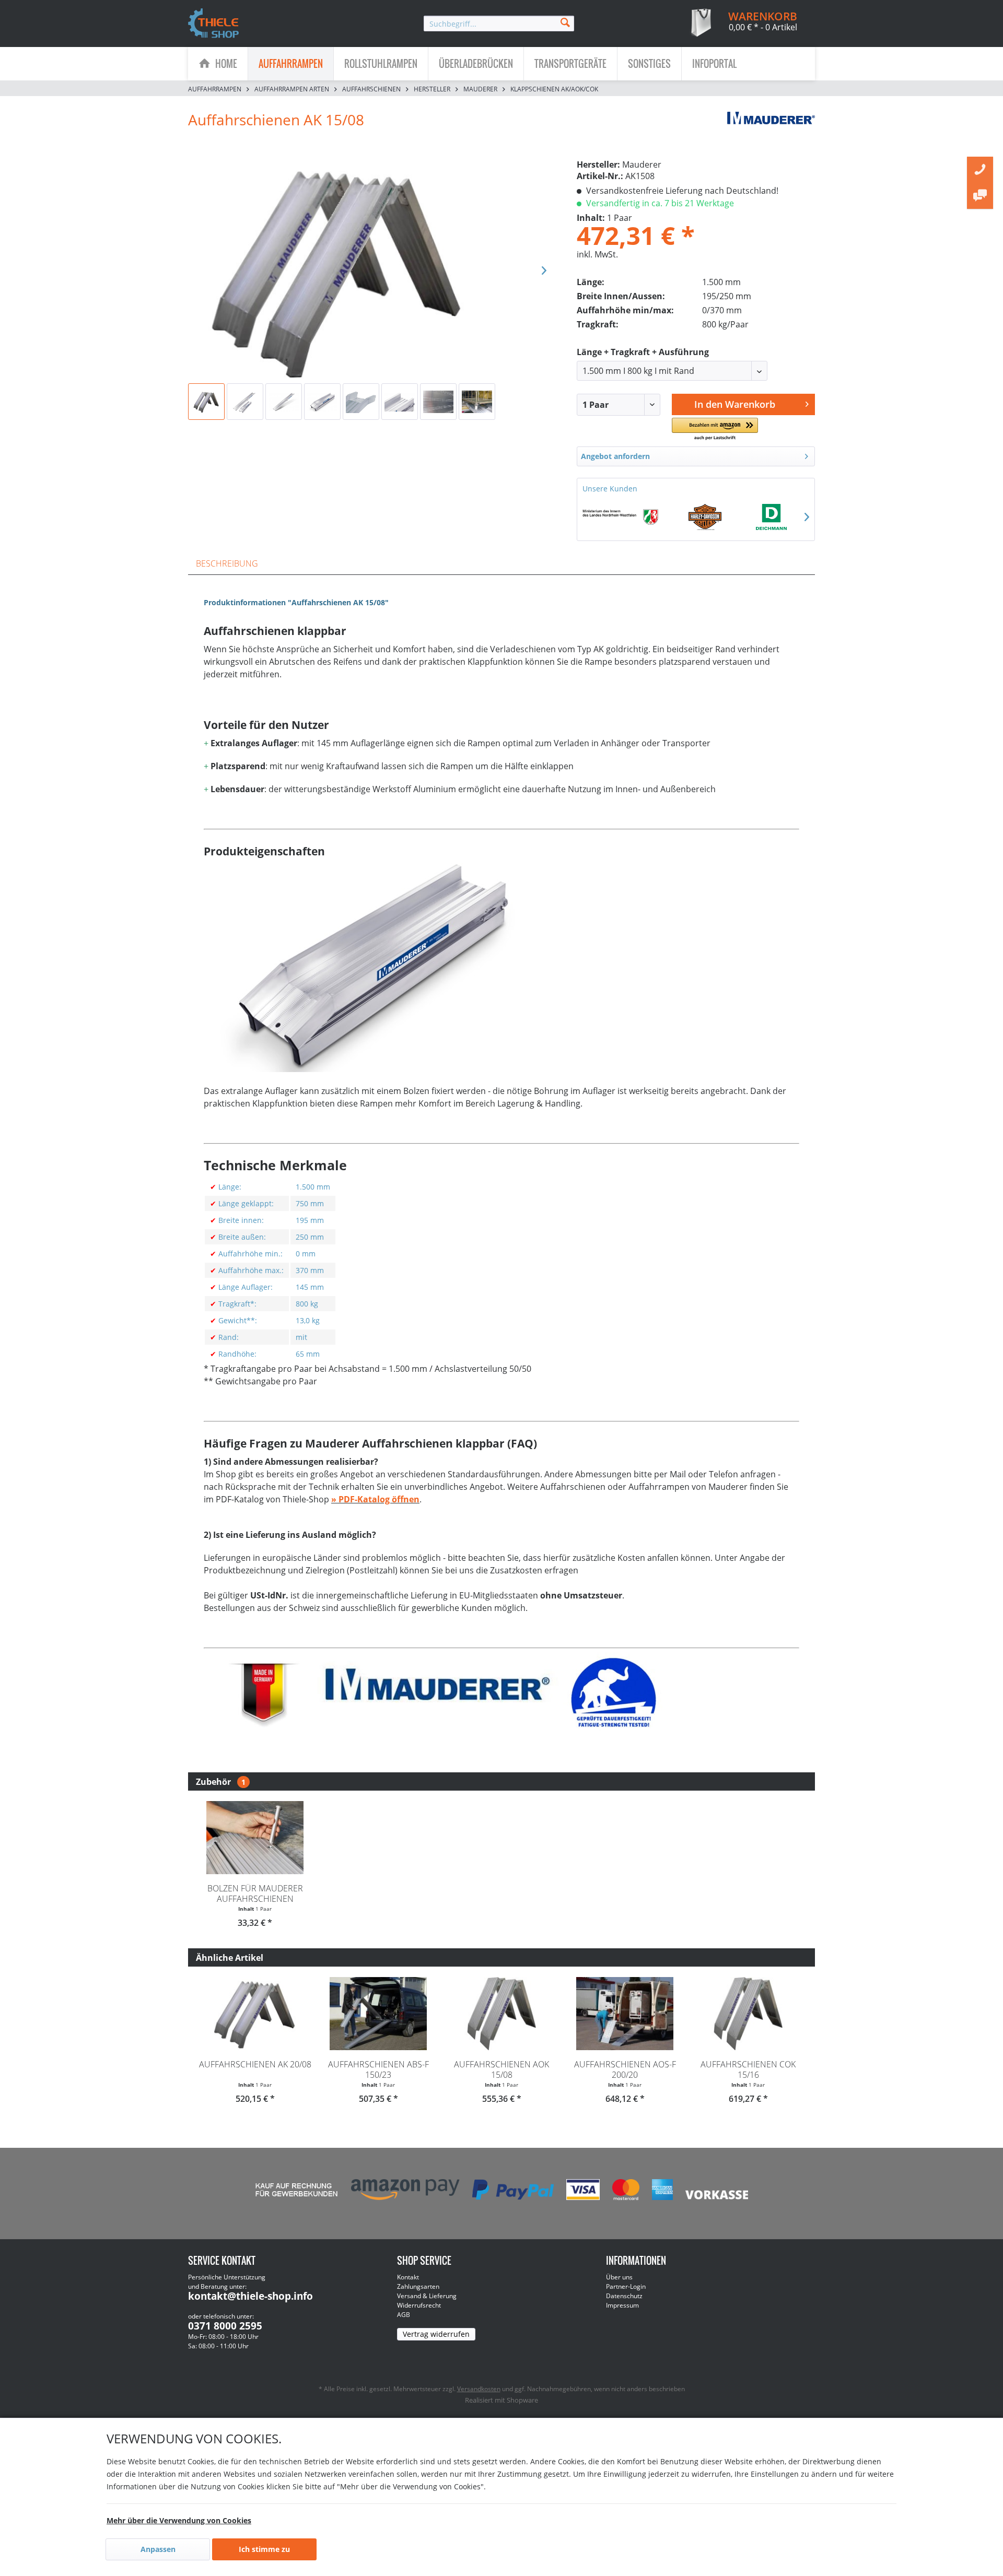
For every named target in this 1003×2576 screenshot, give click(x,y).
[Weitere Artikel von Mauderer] (771, 130)
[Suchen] (565, 22)
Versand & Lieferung (427, 2296)
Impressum (622, 2305)
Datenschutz (624, 2296)
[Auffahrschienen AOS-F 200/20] (625, 2014)
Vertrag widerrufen (436, 2334)
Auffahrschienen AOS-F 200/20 (625, 2069)
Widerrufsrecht (419, 2305)
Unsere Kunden (610, 489)
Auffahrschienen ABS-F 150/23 (378, 2069)
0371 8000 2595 (225, 2326)
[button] (715, 430)
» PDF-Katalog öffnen (375, 1499)
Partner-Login (626, 2286)
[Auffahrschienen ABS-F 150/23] (378, 2014)
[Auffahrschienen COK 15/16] (748, 2014)
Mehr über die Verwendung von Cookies (179, 2520)
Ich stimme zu (264, 2549)
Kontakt (408, 2277)
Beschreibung (227, 563)
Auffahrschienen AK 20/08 (255, 2064)
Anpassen (158, 2549)
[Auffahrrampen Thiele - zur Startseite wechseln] (214, 24)
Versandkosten (479, 2389)
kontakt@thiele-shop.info (250, 2296)
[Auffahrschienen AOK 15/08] (501, 2014)
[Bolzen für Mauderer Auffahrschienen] (255, 1838)
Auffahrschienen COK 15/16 (748, 2069)
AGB (404, 2315)
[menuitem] (499, 23)
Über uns (619, 2277)
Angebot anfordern (615, 456)
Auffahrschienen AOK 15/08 (501, 2069)
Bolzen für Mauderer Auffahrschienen (255, 1893)
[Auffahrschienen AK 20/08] (255, 2014)
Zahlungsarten (418, 2286)
